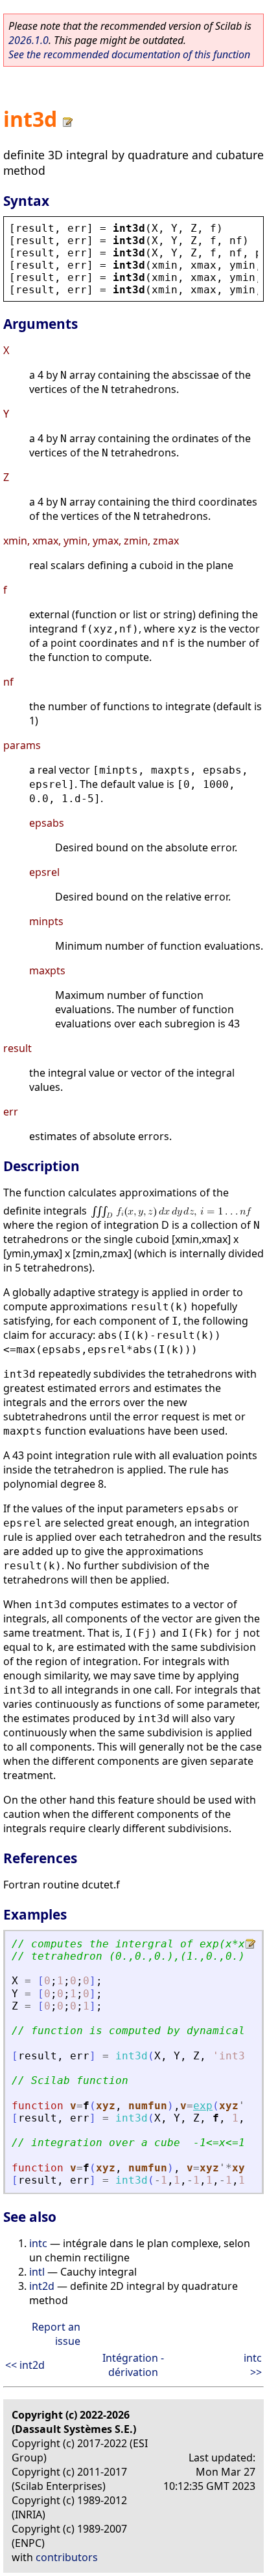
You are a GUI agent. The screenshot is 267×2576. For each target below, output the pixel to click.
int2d (42, 2286)
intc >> (253, 2365)
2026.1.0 (29, 40)
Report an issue (56, 2334)
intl (37, 2272)
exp (203, 2106)
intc (38, 2243)
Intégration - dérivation (133, 2365)
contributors (67, 2557)
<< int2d (25, 2365)
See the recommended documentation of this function (129, 54)
